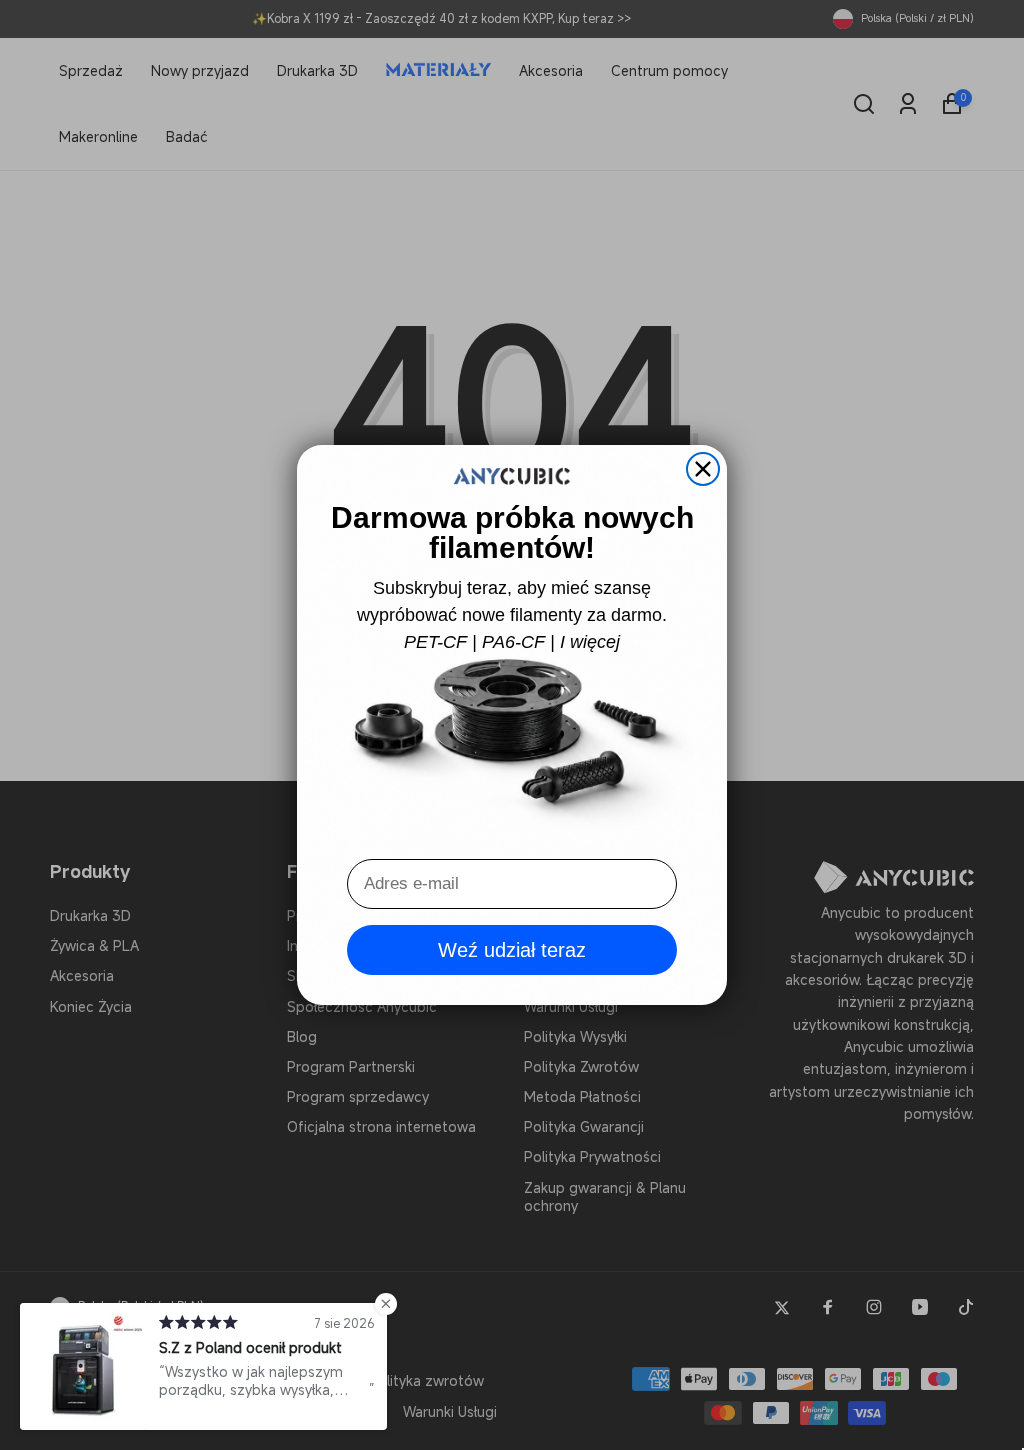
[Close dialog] (703, 469)
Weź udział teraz (512, 950)
